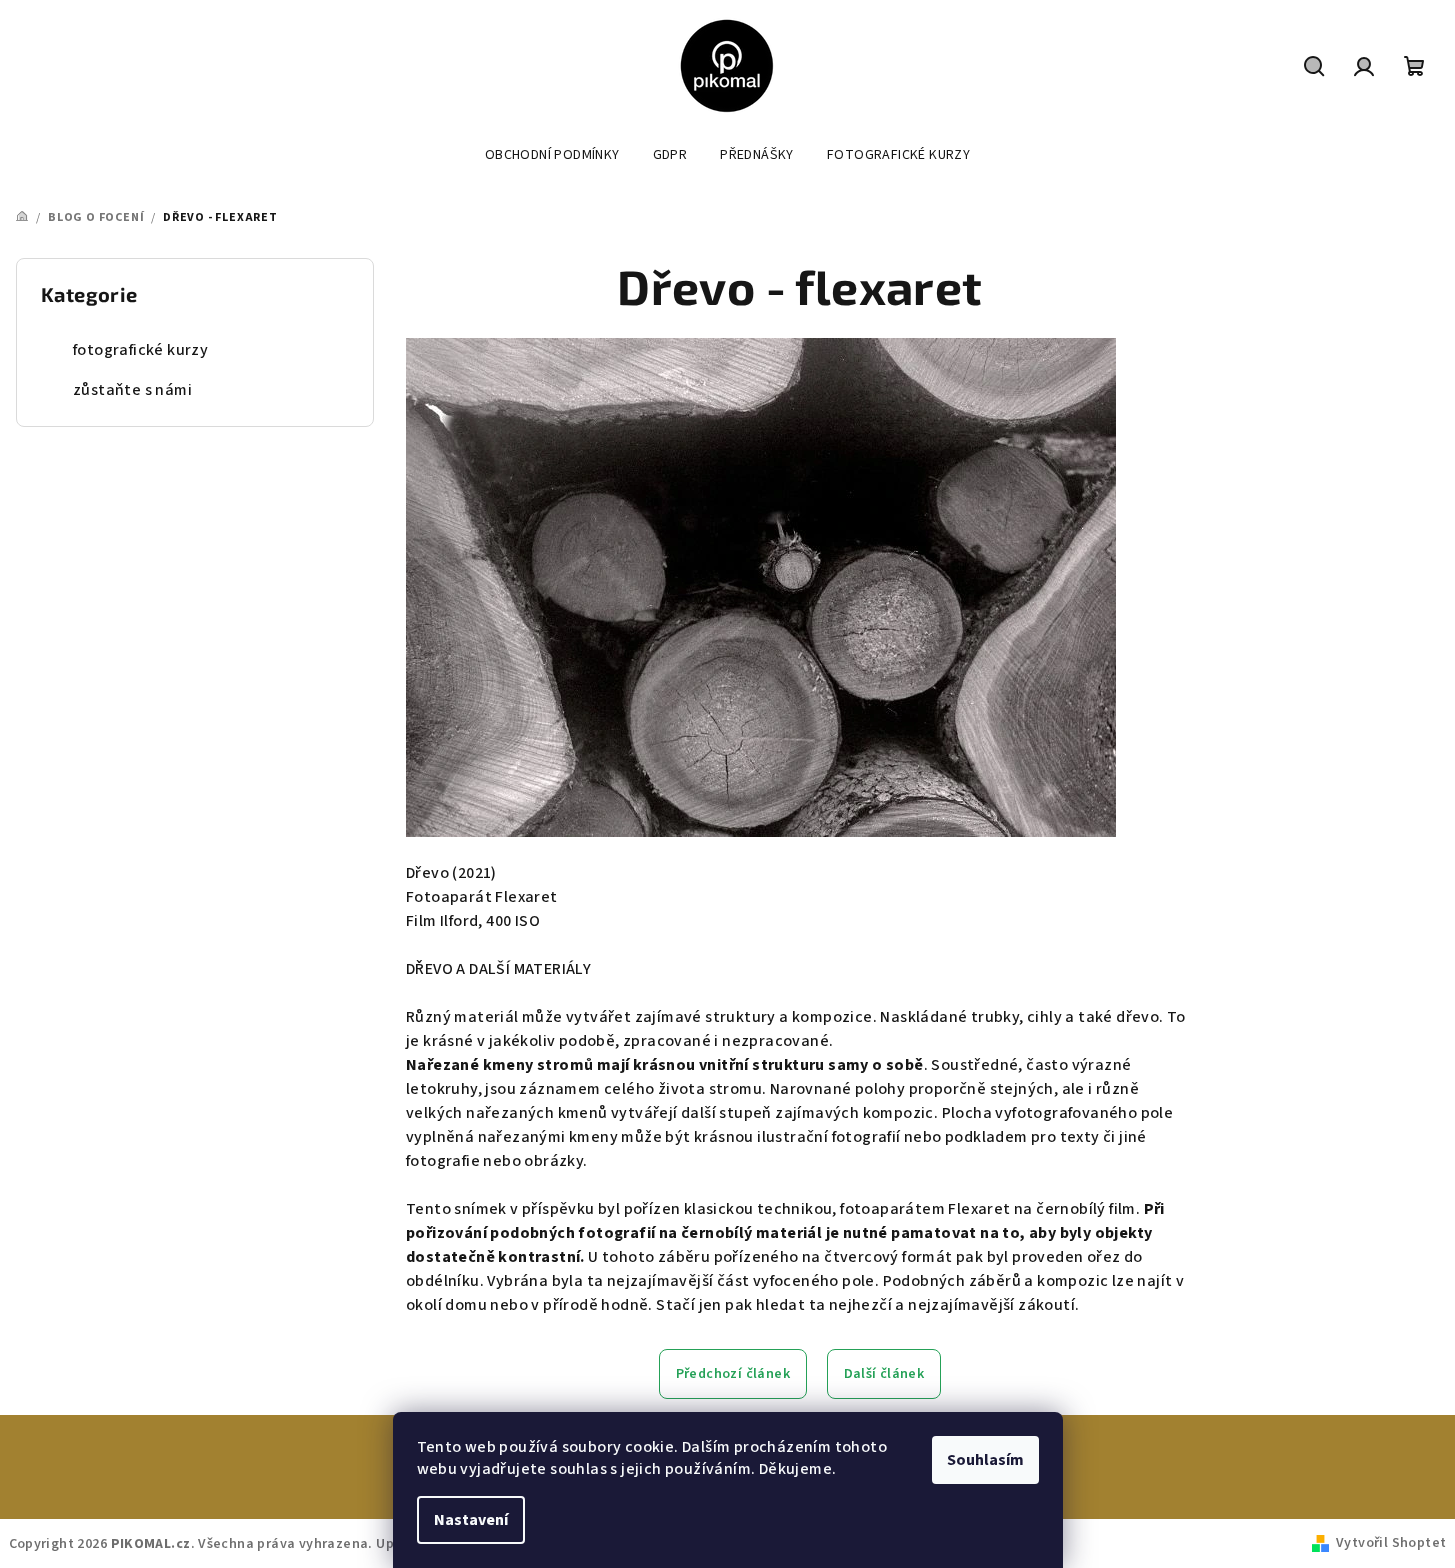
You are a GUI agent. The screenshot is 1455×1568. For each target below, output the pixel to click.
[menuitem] (552, 155)
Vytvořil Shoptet (1391, 1543)
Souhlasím (985, 1460)
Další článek (884, 1374)
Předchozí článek (733, 1374)
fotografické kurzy (140, 350)
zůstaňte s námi (132, 390)
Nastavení (471, 1520)
